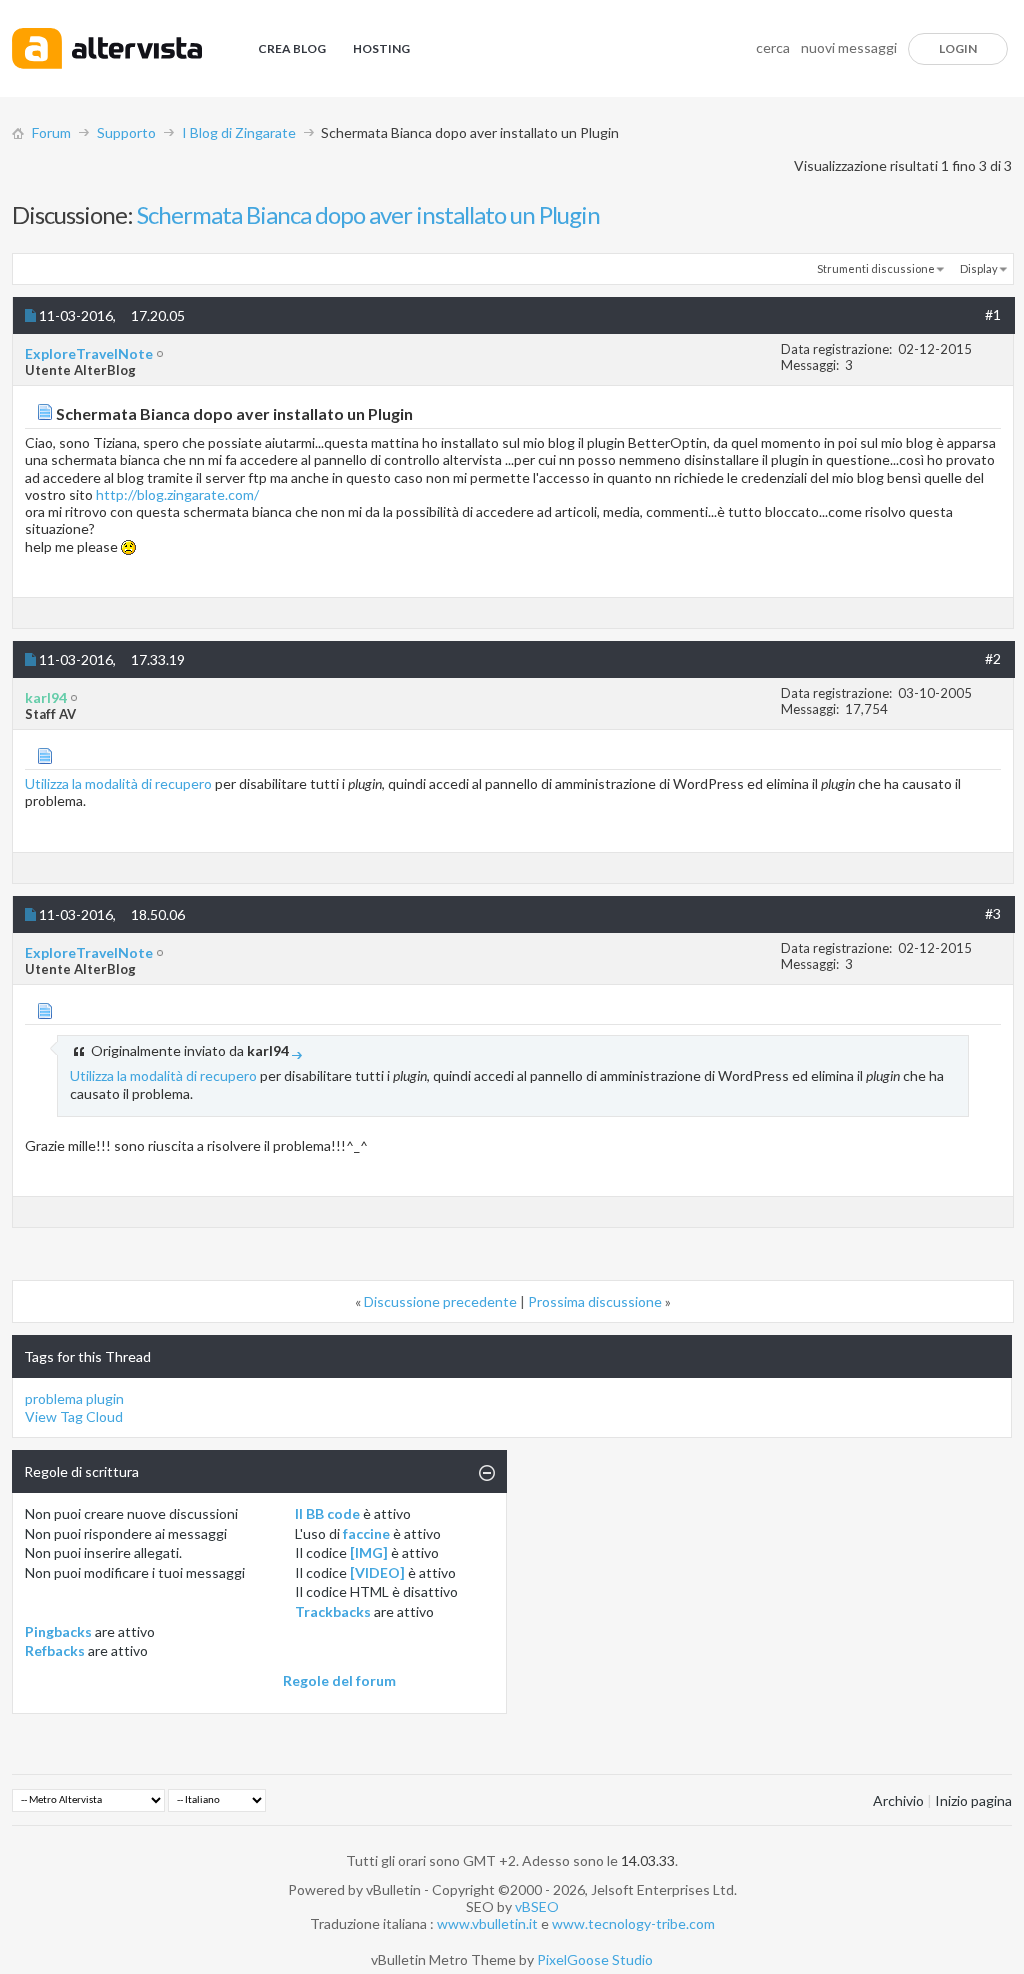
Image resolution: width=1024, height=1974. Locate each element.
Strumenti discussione (876, 268)
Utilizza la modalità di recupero (118, 783)
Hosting (381, 48)
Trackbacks (333, 1611)
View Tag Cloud (74, 1416)
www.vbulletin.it (487, 1923)
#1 (993, 314)
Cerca (773, 47)
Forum (51, 132)
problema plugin (74, 1398)
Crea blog (292, 48)
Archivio (898, 1800)
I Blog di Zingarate (239, 132)
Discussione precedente (440, 1301)
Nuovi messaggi (849, 47)
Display (979, 268)
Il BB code (327, 1513)
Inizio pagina (973, 1800)
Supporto (126, 132)
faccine (366, 1533)
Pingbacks (58, 1631)
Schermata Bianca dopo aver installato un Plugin (368, 214)
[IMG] (369, 1552)
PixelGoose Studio (595, 1959)
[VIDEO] (377, 1572)
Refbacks (55, 1650)
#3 (993, 913)
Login (958, 48)
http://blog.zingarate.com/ (177, 494)
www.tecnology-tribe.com (633, 1923)
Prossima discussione (595, 1301)
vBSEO (537, 1906)
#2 (993, 658)
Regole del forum (339, 1680)
